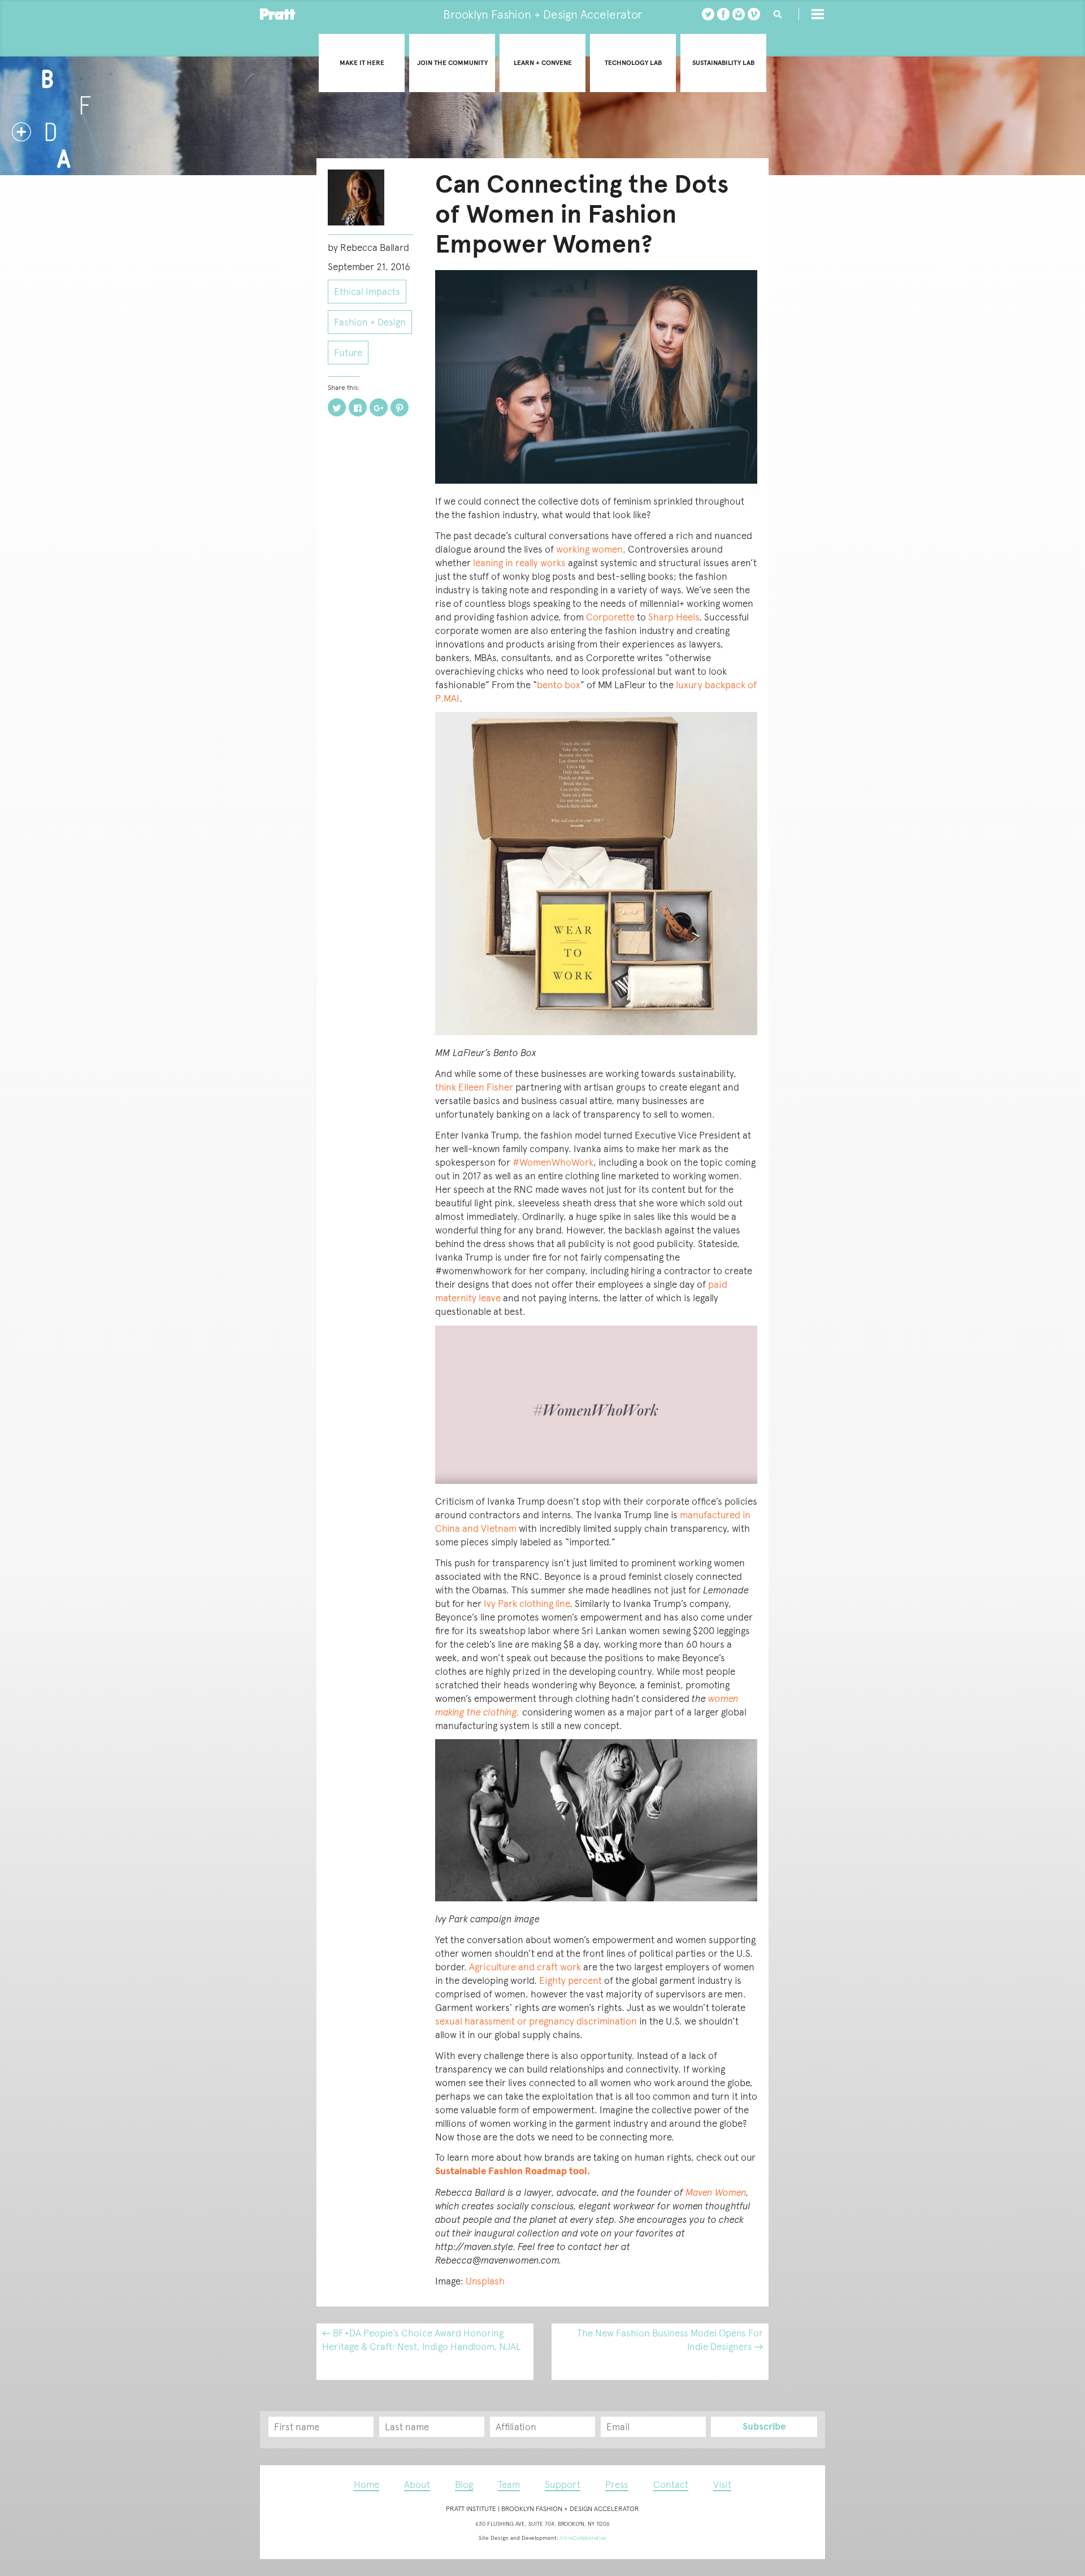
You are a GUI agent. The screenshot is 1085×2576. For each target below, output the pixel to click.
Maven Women (716, 2192)
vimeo (754, 14)
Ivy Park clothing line (527, 1604)
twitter (708, 14)
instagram (739, 14)
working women (589, 549)
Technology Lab (633, 63)
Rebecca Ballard (375, 247)
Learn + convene (543, 63)
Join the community (452, 63)
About (417, 2484)
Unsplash (485, 2281)
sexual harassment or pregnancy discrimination (536, 2021)
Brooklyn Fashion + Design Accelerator (542, 14)
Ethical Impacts (367, 292)
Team (509, 2484)
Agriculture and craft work (525, 1967)
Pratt (278, 14)
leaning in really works (520, 563)
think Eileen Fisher (474, 1087)
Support (563, 2484)
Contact (671, 2484)
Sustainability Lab (723, 63)
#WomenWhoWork (553, 1162)
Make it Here (362, 63)
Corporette (610, 617)
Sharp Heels (674, 617)
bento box (559, 685)
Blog (464, 2484)
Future (348, 353)
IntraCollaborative (583, 2538)
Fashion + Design (370, 322)
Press (617, 2484)
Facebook (723, 14)
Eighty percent (570, 1980)
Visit (722, 2484)
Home (366, 2484)
